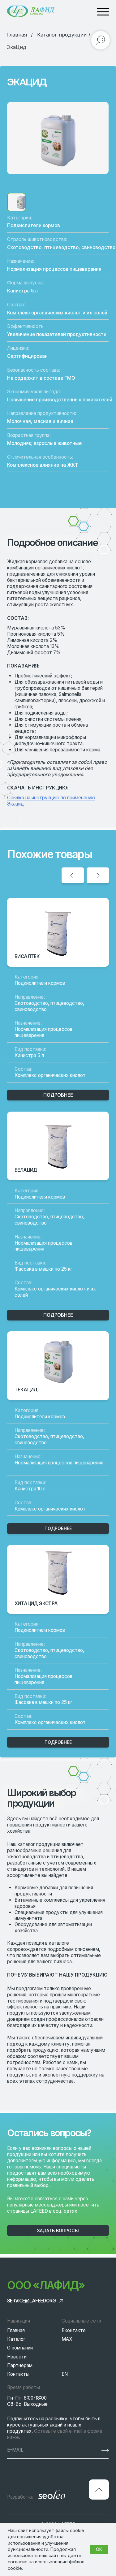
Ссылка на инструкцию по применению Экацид (51, 801)
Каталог (16, 2339)
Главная (16, 2330)
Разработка (20, 2497)
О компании (20, 2348)
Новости (17, 2357)
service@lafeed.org (31, 2301)
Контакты (18, 2374)
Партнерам (20, 2365)
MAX (67, 2339)
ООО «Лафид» (46, 2285)
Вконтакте (74, 2330)
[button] (58, 2230)
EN (65, 2374)
